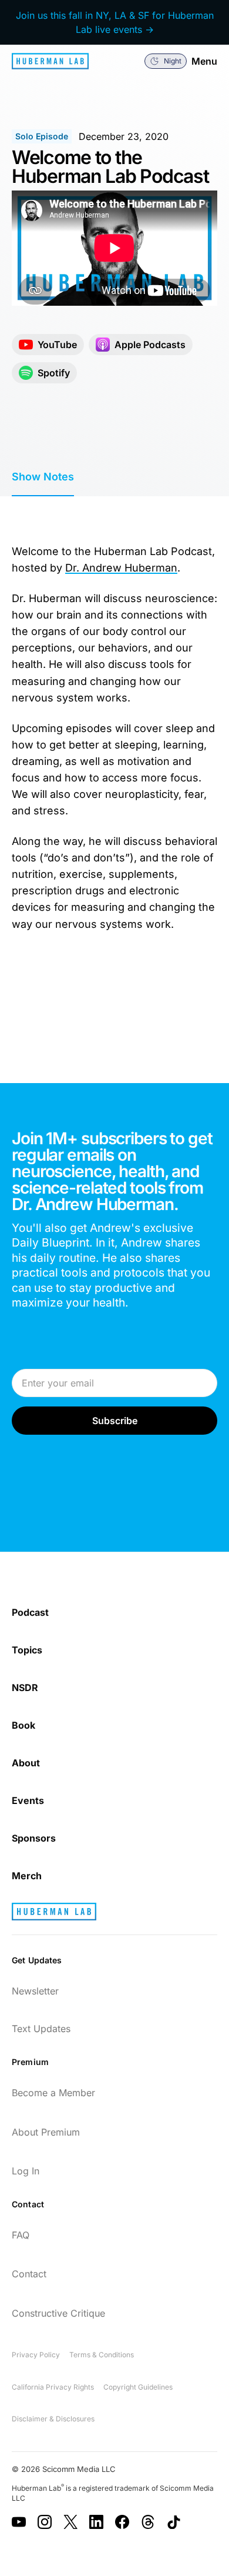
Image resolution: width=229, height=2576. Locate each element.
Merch (27, 1876)
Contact (29, 2274)
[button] (166, 61)
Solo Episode (42, 136)
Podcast (30, 1612)
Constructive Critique (58, 2313)
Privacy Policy (36, 2355)
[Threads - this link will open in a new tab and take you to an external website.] (148, 2522)
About (26, 1763)
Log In (26, 2171)
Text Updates (41, 2029)
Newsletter (35, 1991)
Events (28, 1800)
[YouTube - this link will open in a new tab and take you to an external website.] (19, 2522)
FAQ (21, 2235)
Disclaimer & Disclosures (53, 2419)
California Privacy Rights (53, 2387)
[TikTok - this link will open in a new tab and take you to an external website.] (174, 2522)
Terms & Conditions (102, 2355)
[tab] (43, 477)
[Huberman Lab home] (50, 61)
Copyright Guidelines (138, 2387)
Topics (27, 1650)
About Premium (46, 2132)
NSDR (25, 1688)
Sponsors (34, 1838)
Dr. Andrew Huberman (121, 568)
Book (23, 1725)
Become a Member (53, 2093)
